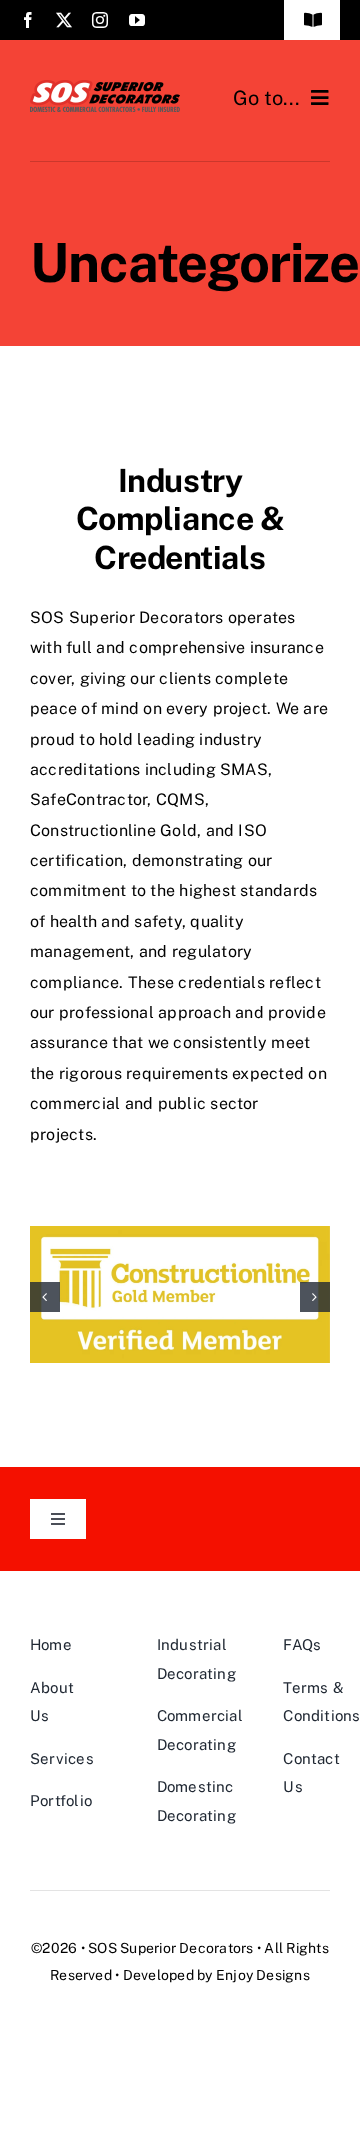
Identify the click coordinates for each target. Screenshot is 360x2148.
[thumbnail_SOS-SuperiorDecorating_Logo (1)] (105, 87)
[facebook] (28, 20)
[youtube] (137, 20)
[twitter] (64, 20)
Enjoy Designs (263, 1975)
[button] (45, 1297)
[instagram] (100, 20)
